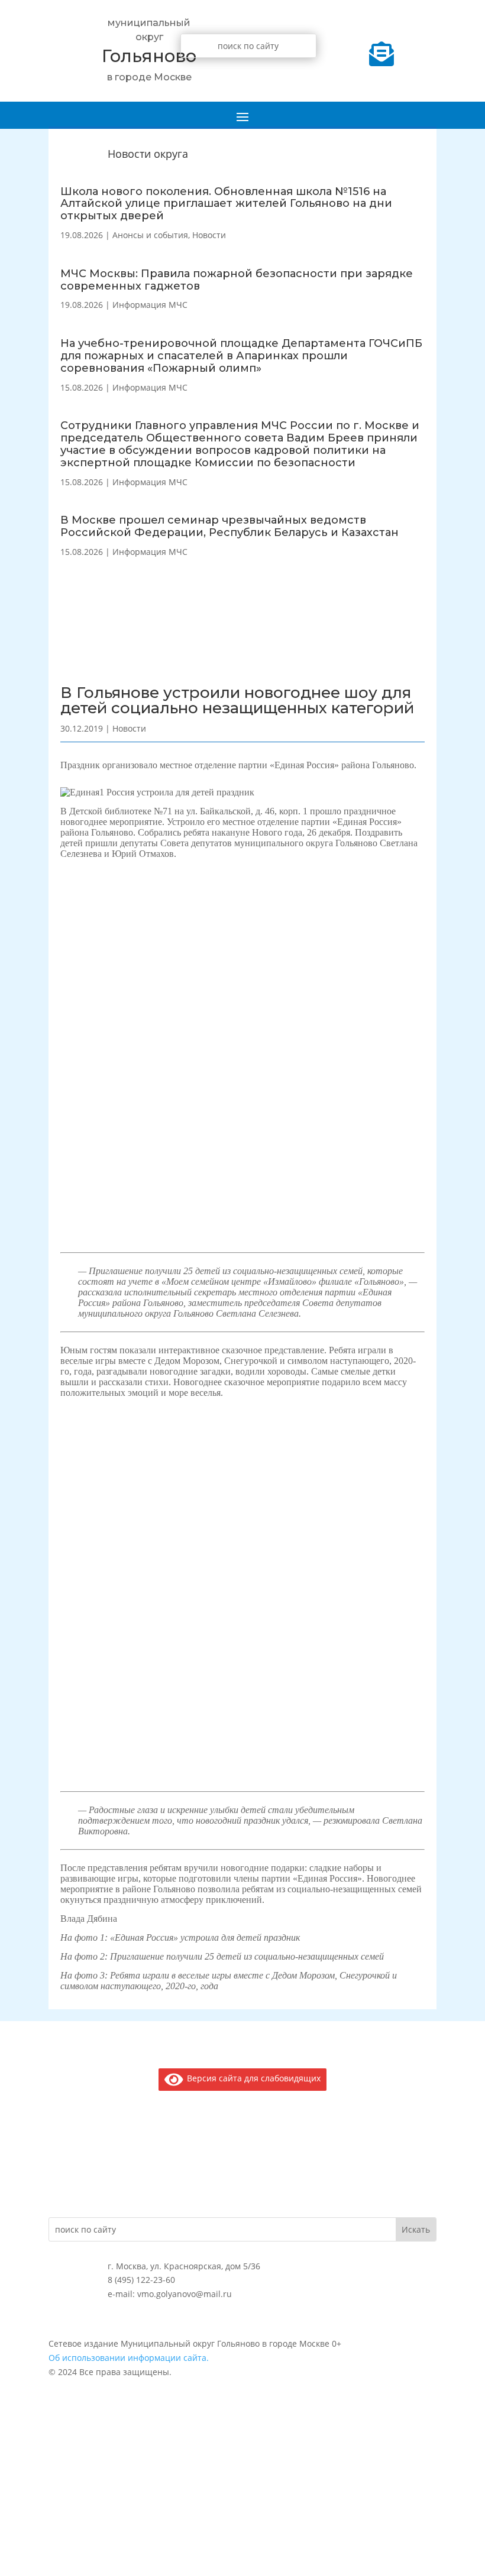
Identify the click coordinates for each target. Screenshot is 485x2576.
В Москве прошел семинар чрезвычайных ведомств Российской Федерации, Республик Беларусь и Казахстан (229, 526)
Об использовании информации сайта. (129, 2358)
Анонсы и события (150, 235)
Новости (209, 235)
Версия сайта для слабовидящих (252, 2078)
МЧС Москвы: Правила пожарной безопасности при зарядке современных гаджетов (237, 280)
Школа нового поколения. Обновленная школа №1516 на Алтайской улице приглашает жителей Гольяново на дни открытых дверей (226, 204)
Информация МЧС (150, 305)
